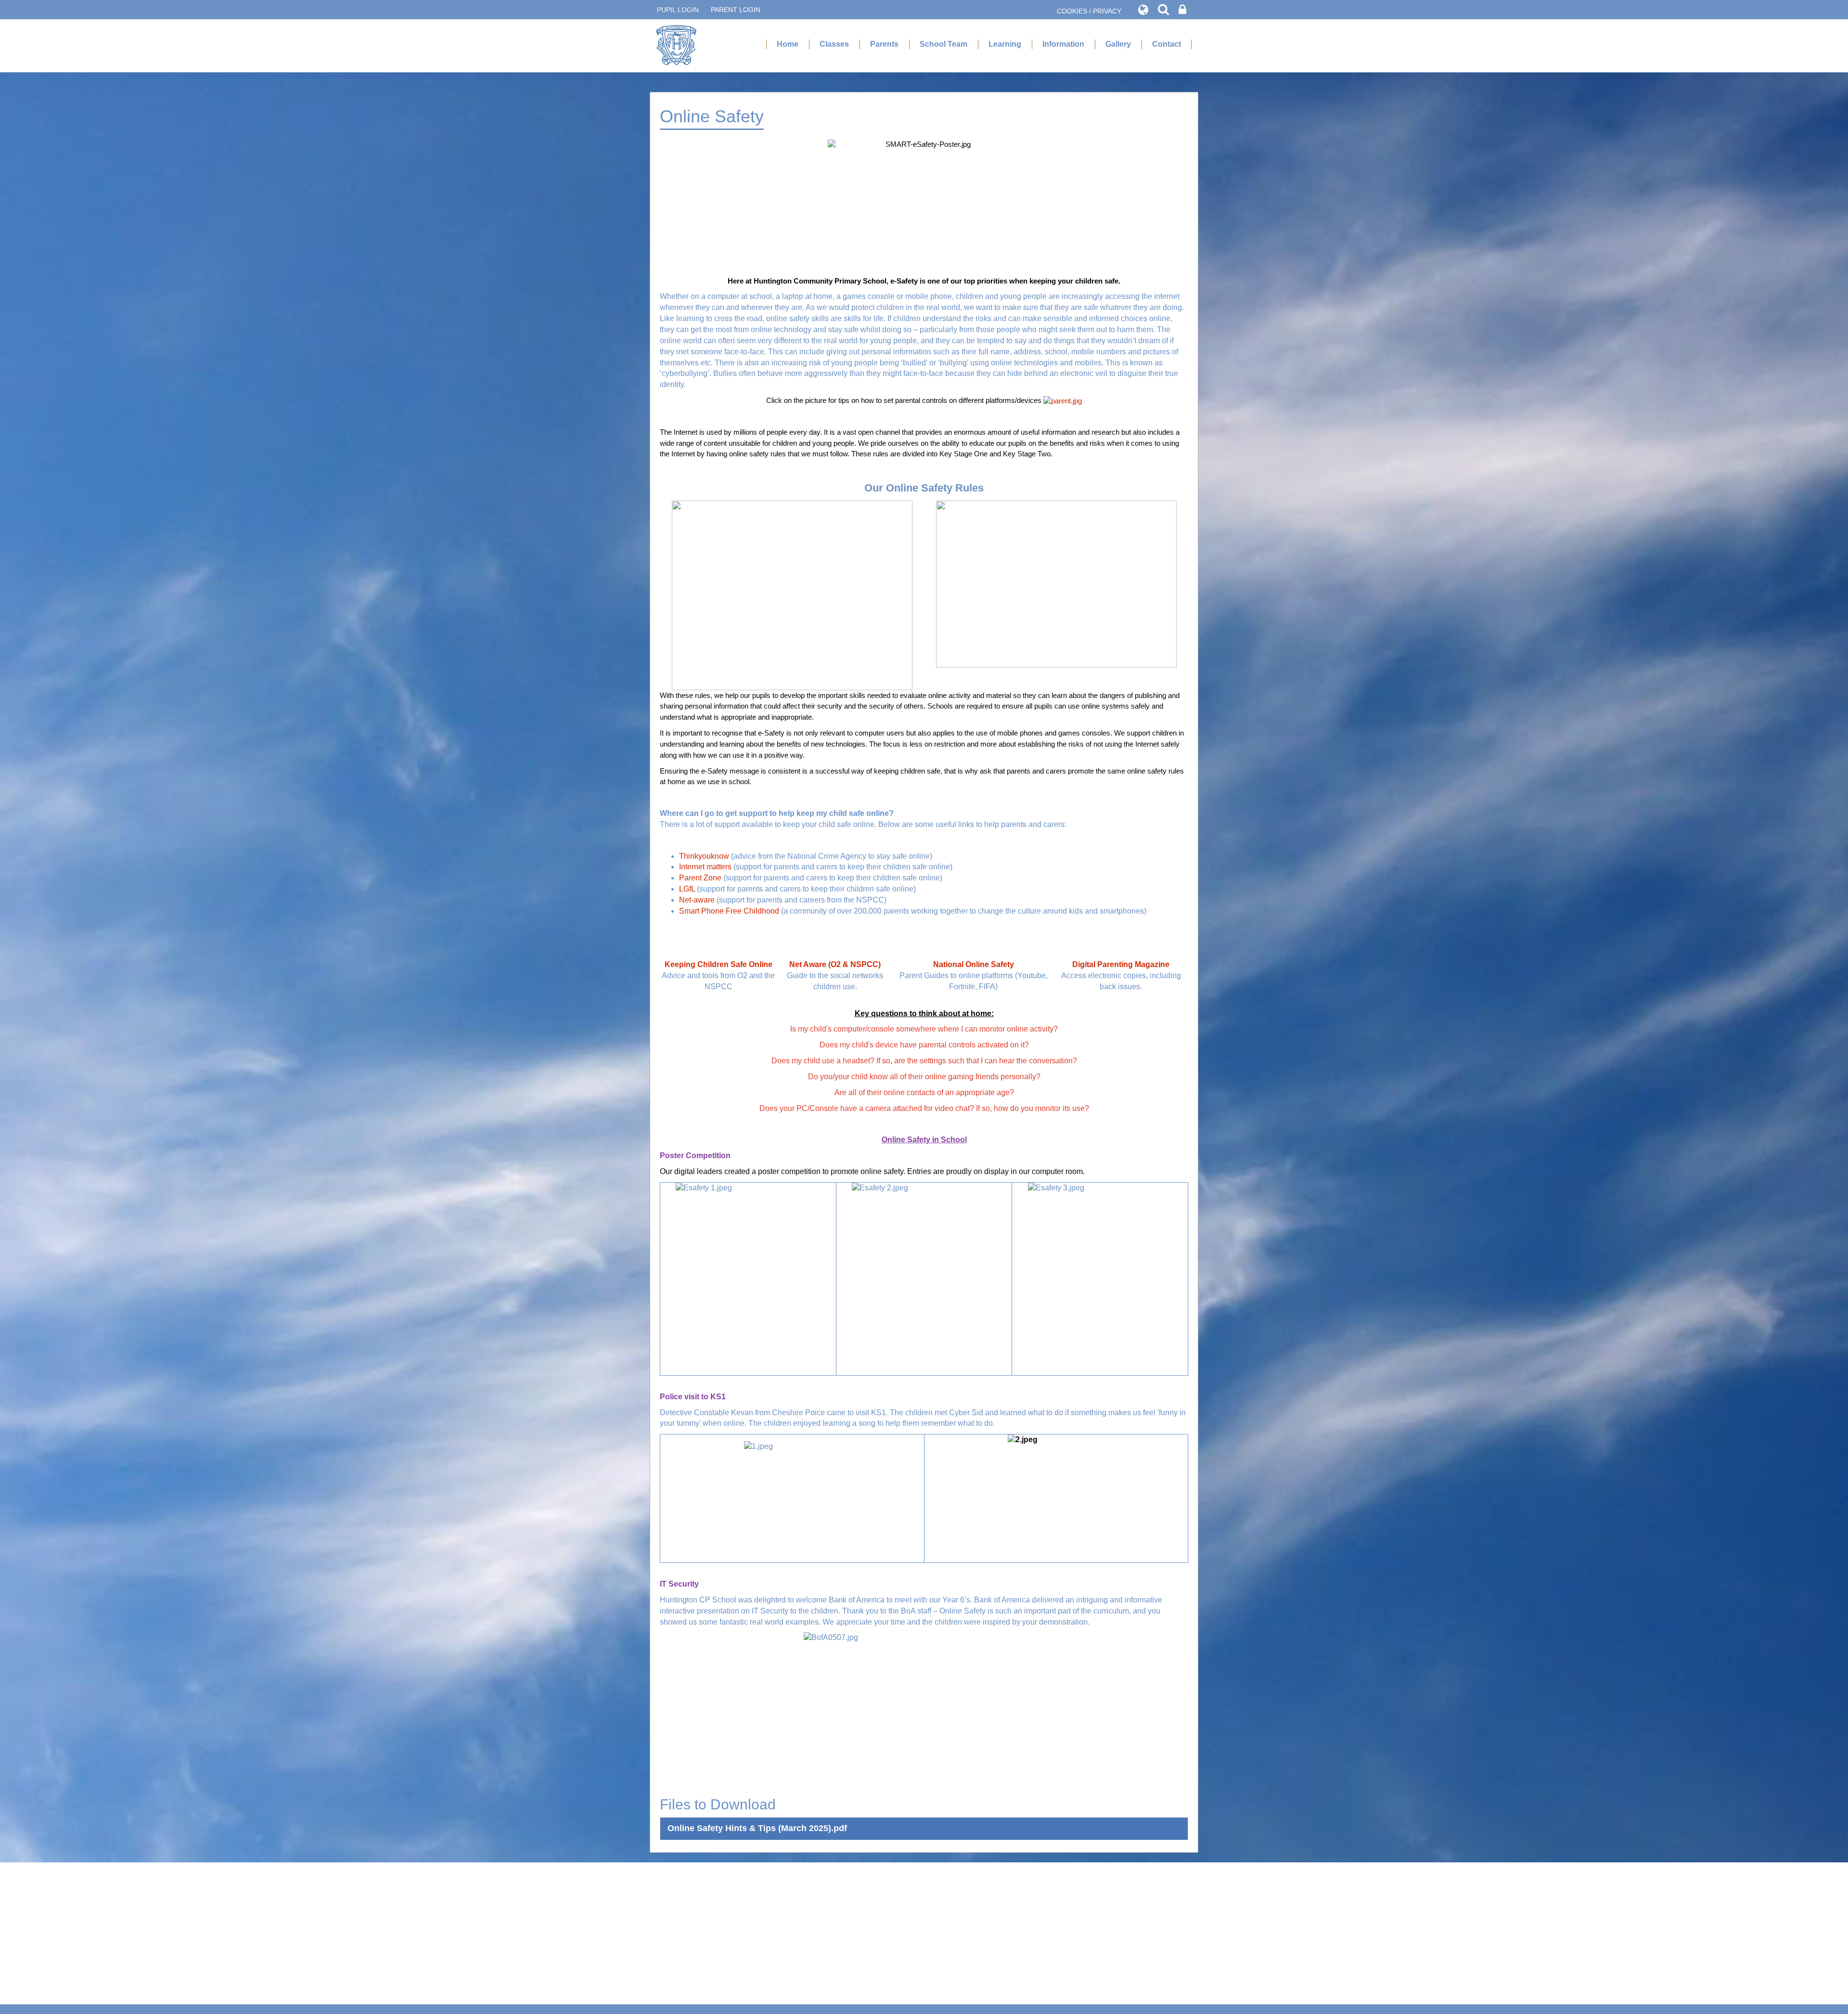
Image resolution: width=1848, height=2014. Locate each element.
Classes (834, 44)
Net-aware (697, 900)
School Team (943, 44)
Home (788, 44)
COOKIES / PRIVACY (1089, 11)
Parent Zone (701, 878)
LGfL (687, 889)
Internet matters (705, 867)
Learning (1005, 44)
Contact (1167, 44)
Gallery (1118, 44)
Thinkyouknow (704, 856)
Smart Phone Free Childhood (729, 911)
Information (1063, 44)
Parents (884, 44)
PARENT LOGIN (736, 10)
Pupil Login (678, 10)
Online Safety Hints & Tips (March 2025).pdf (757, 1828)
